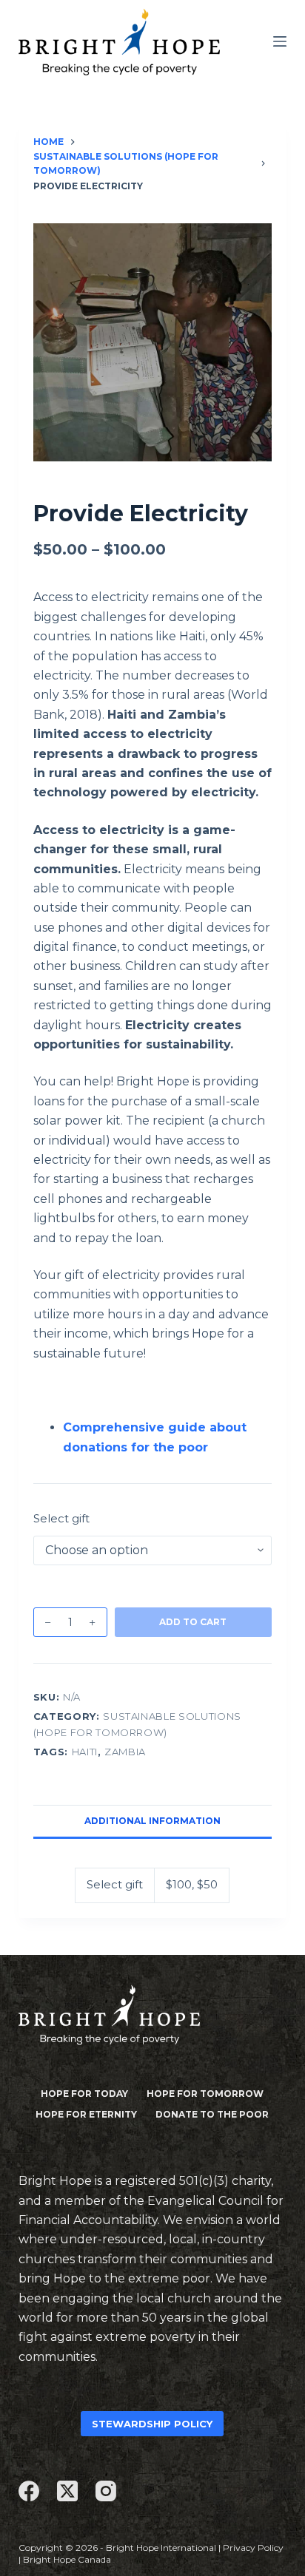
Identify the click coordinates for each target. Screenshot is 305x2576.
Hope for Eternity (86, 2114)
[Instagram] (106, 2491)
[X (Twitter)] (67, 2491)
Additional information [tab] (152, 1821)
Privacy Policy (253, 2548)
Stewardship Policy (152, 2424)
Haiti (85, 1752)
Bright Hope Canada (67, 2559)
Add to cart (193, 1622)
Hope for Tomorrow (205, 2094)
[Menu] (280, 41)
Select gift (61, 1518)
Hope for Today (84, 2094)
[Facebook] (29, 2491)
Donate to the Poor (212, 2114)
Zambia (125, 1752)
